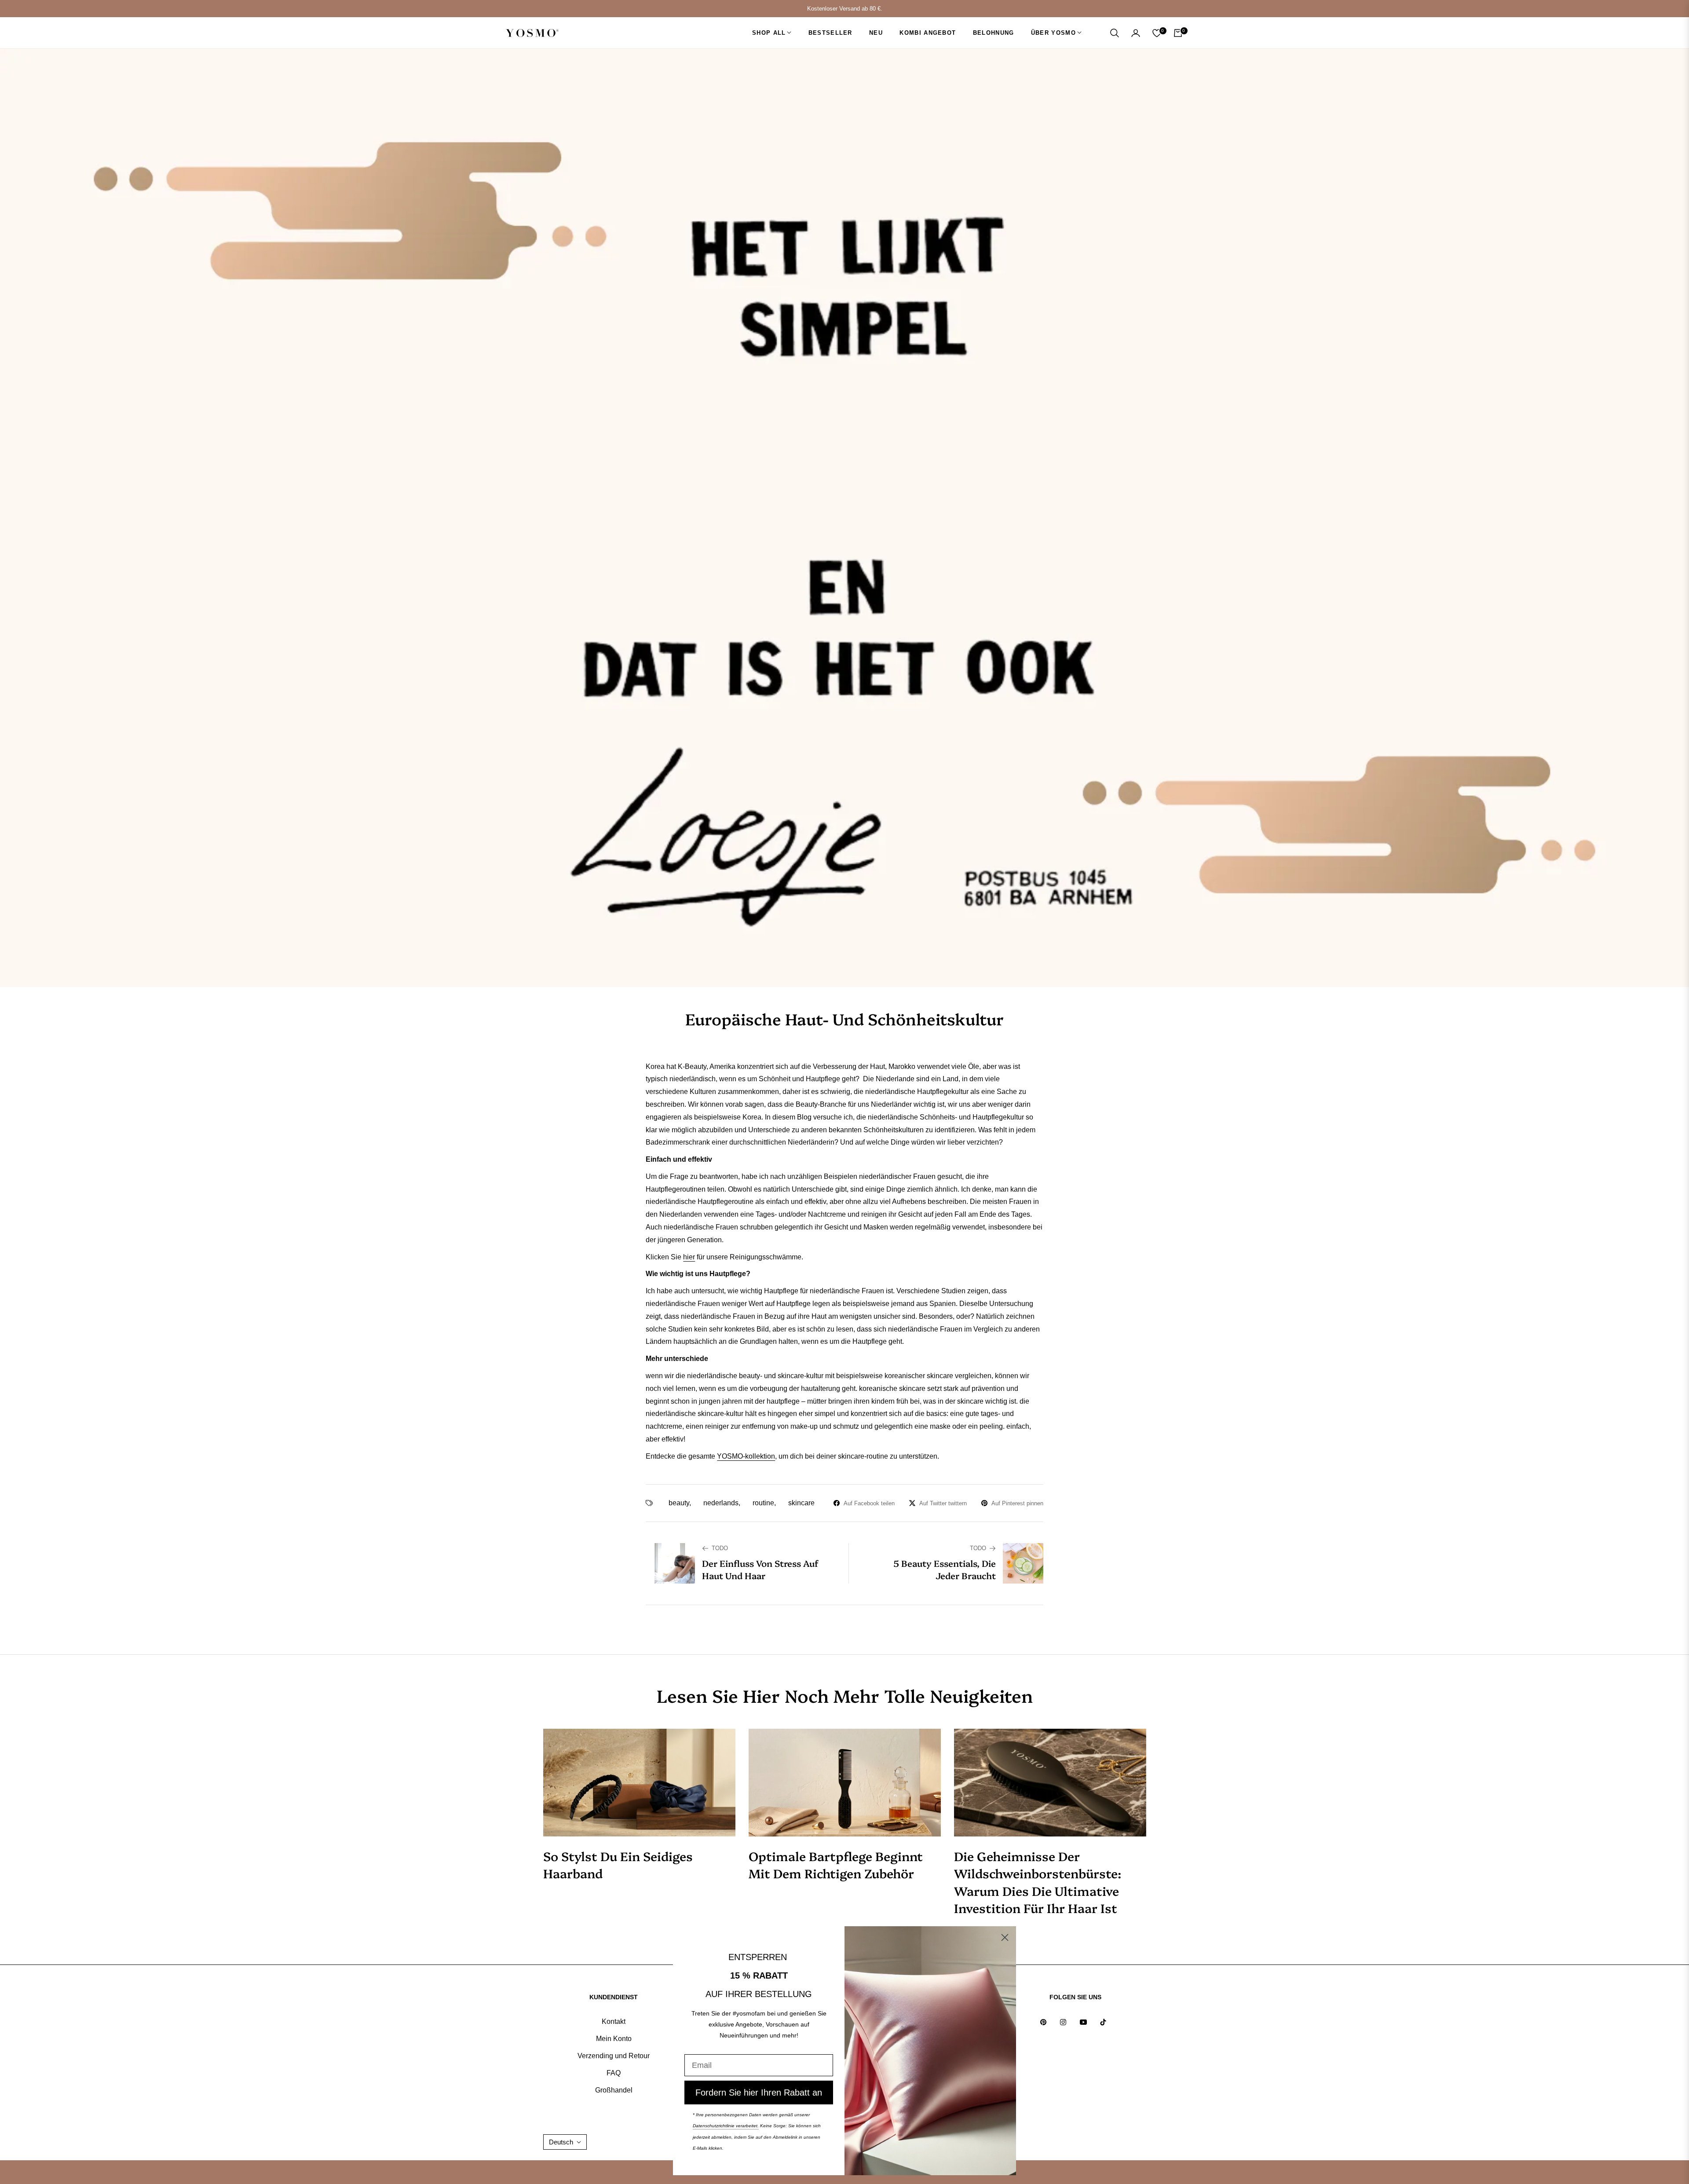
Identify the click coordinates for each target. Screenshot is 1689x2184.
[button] (1115, 33)
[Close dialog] (1005, 1937)
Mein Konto (614, 2039)
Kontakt (614, 2021)
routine (763, 1503)
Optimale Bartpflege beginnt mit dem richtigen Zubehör (836, 1864)
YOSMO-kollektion (746, 1456)
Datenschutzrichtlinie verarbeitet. (726, 2126)
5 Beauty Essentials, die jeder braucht (945, 1569)
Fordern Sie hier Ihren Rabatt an (759, 2093)
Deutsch (561, 2142)
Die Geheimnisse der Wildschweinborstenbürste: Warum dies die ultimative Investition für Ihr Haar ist (1038, 1882)
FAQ (614, 2073)
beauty (679, 1503)
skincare (801, 1503)
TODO (720, 1548)
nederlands (721, 1503)
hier (689, 1257)
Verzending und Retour (614, 2056)
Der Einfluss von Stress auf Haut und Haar (760, 1569)
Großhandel (614, 2090)
